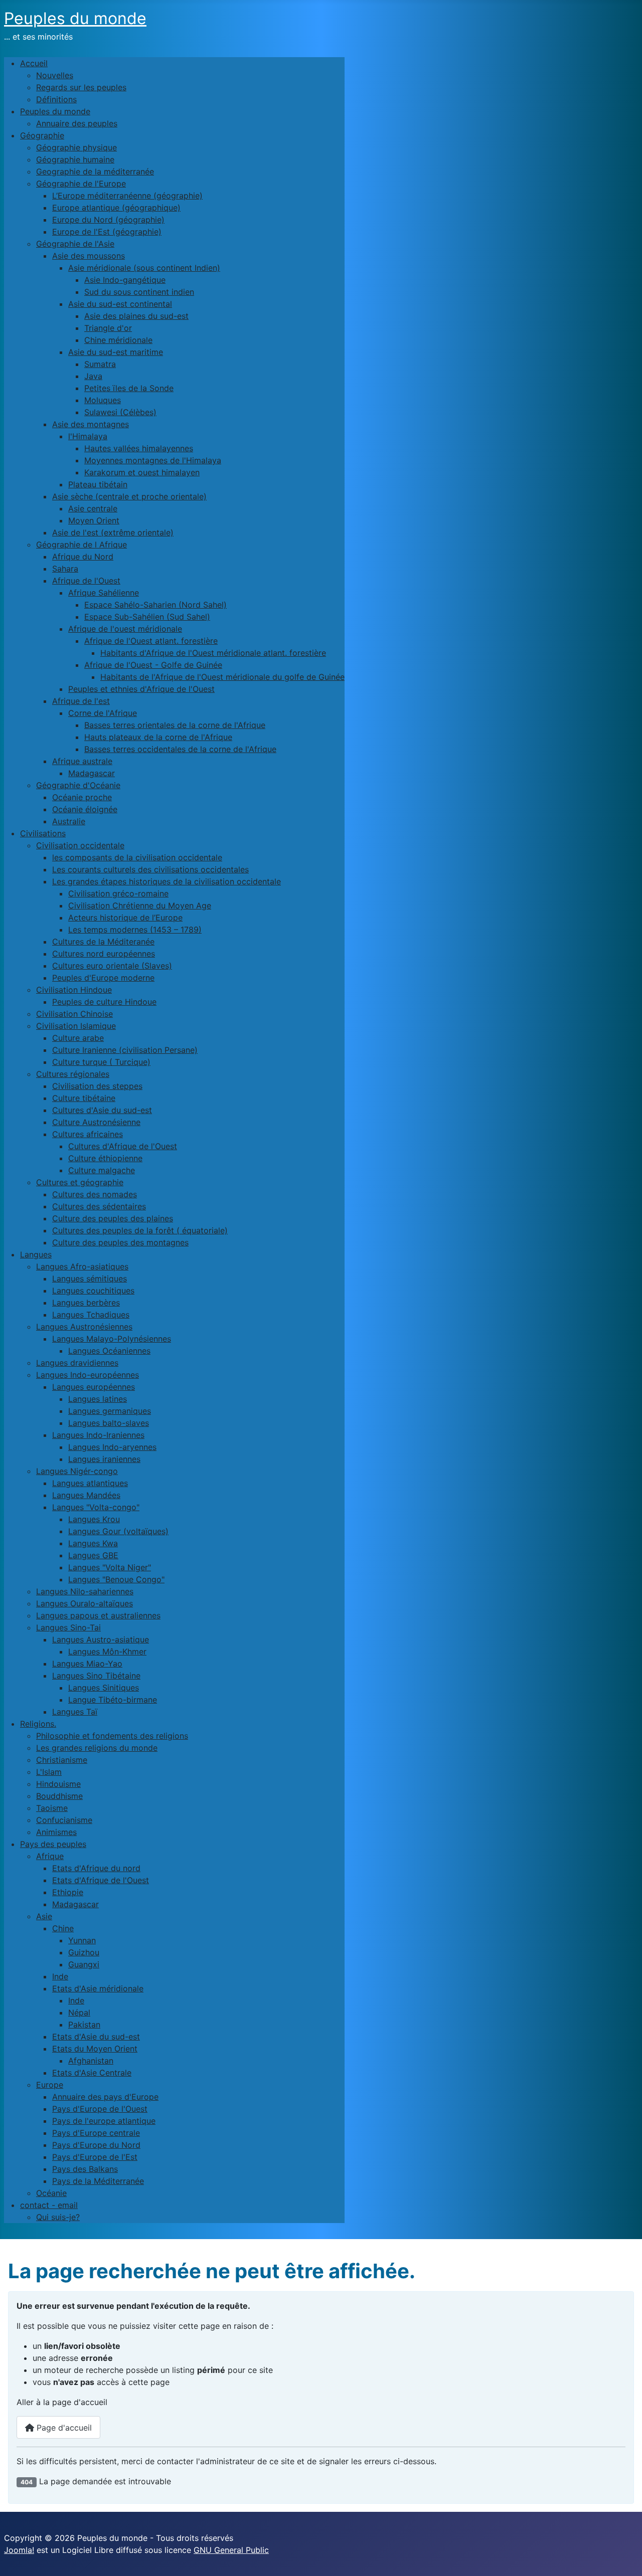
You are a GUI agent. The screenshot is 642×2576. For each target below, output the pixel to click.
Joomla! (19, 2550)
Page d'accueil (63, 2428)
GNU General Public (231, 2550)
